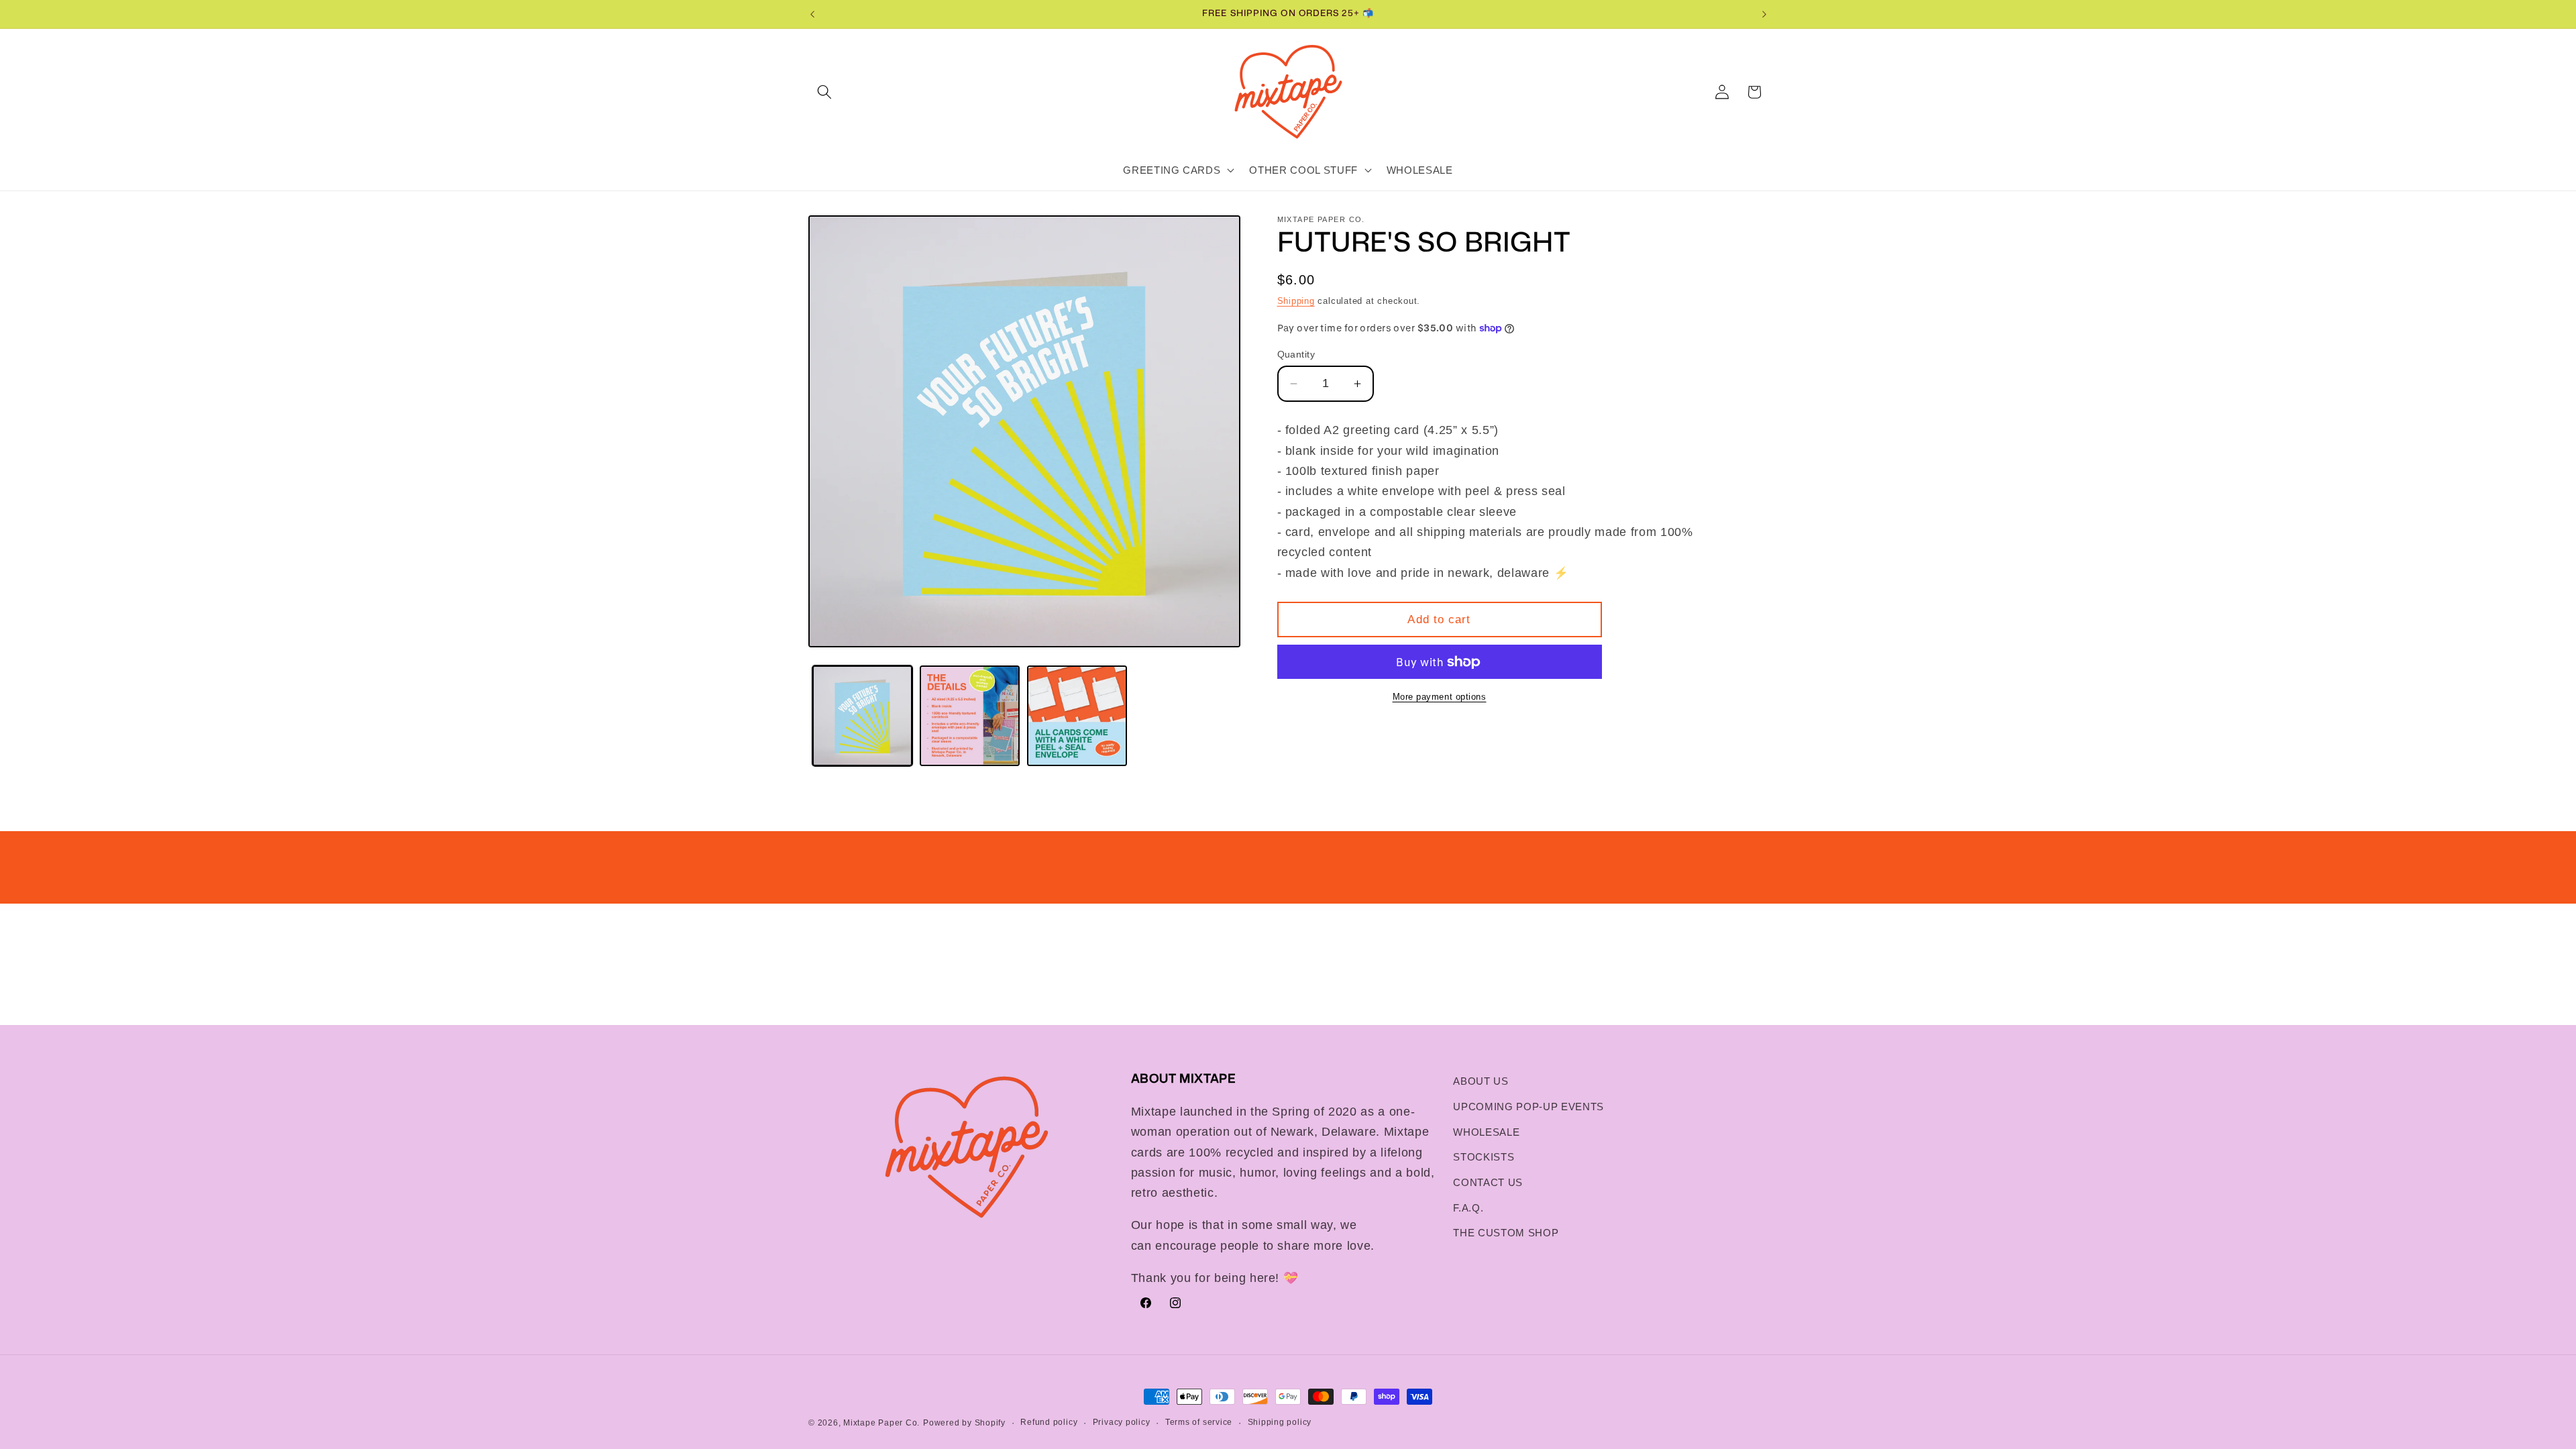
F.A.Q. (1468, 1208)
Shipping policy (1280, 1422)
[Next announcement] (1764, 14)
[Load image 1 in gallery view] (862, 715)
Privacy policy (1122, 1422)
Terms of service (1199, 1422)
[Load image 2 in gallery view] (970, 715)
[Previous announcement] (812, 14)
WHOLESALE (1486, 1132)
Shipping (1296, 301)
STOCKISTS (1484, 1157)
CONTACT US (1488, 1182)
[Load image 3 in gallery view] (1077, 715)
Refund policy (1049, 1422)
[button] (824, 92)
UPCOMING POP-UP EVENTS (1528, 1107)
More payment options (1440, 697)
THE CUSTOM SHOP (1506, 1233)
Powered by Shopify (964, 1423)
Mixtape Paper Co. (881, 1423)
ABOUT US (1481, 1081)
